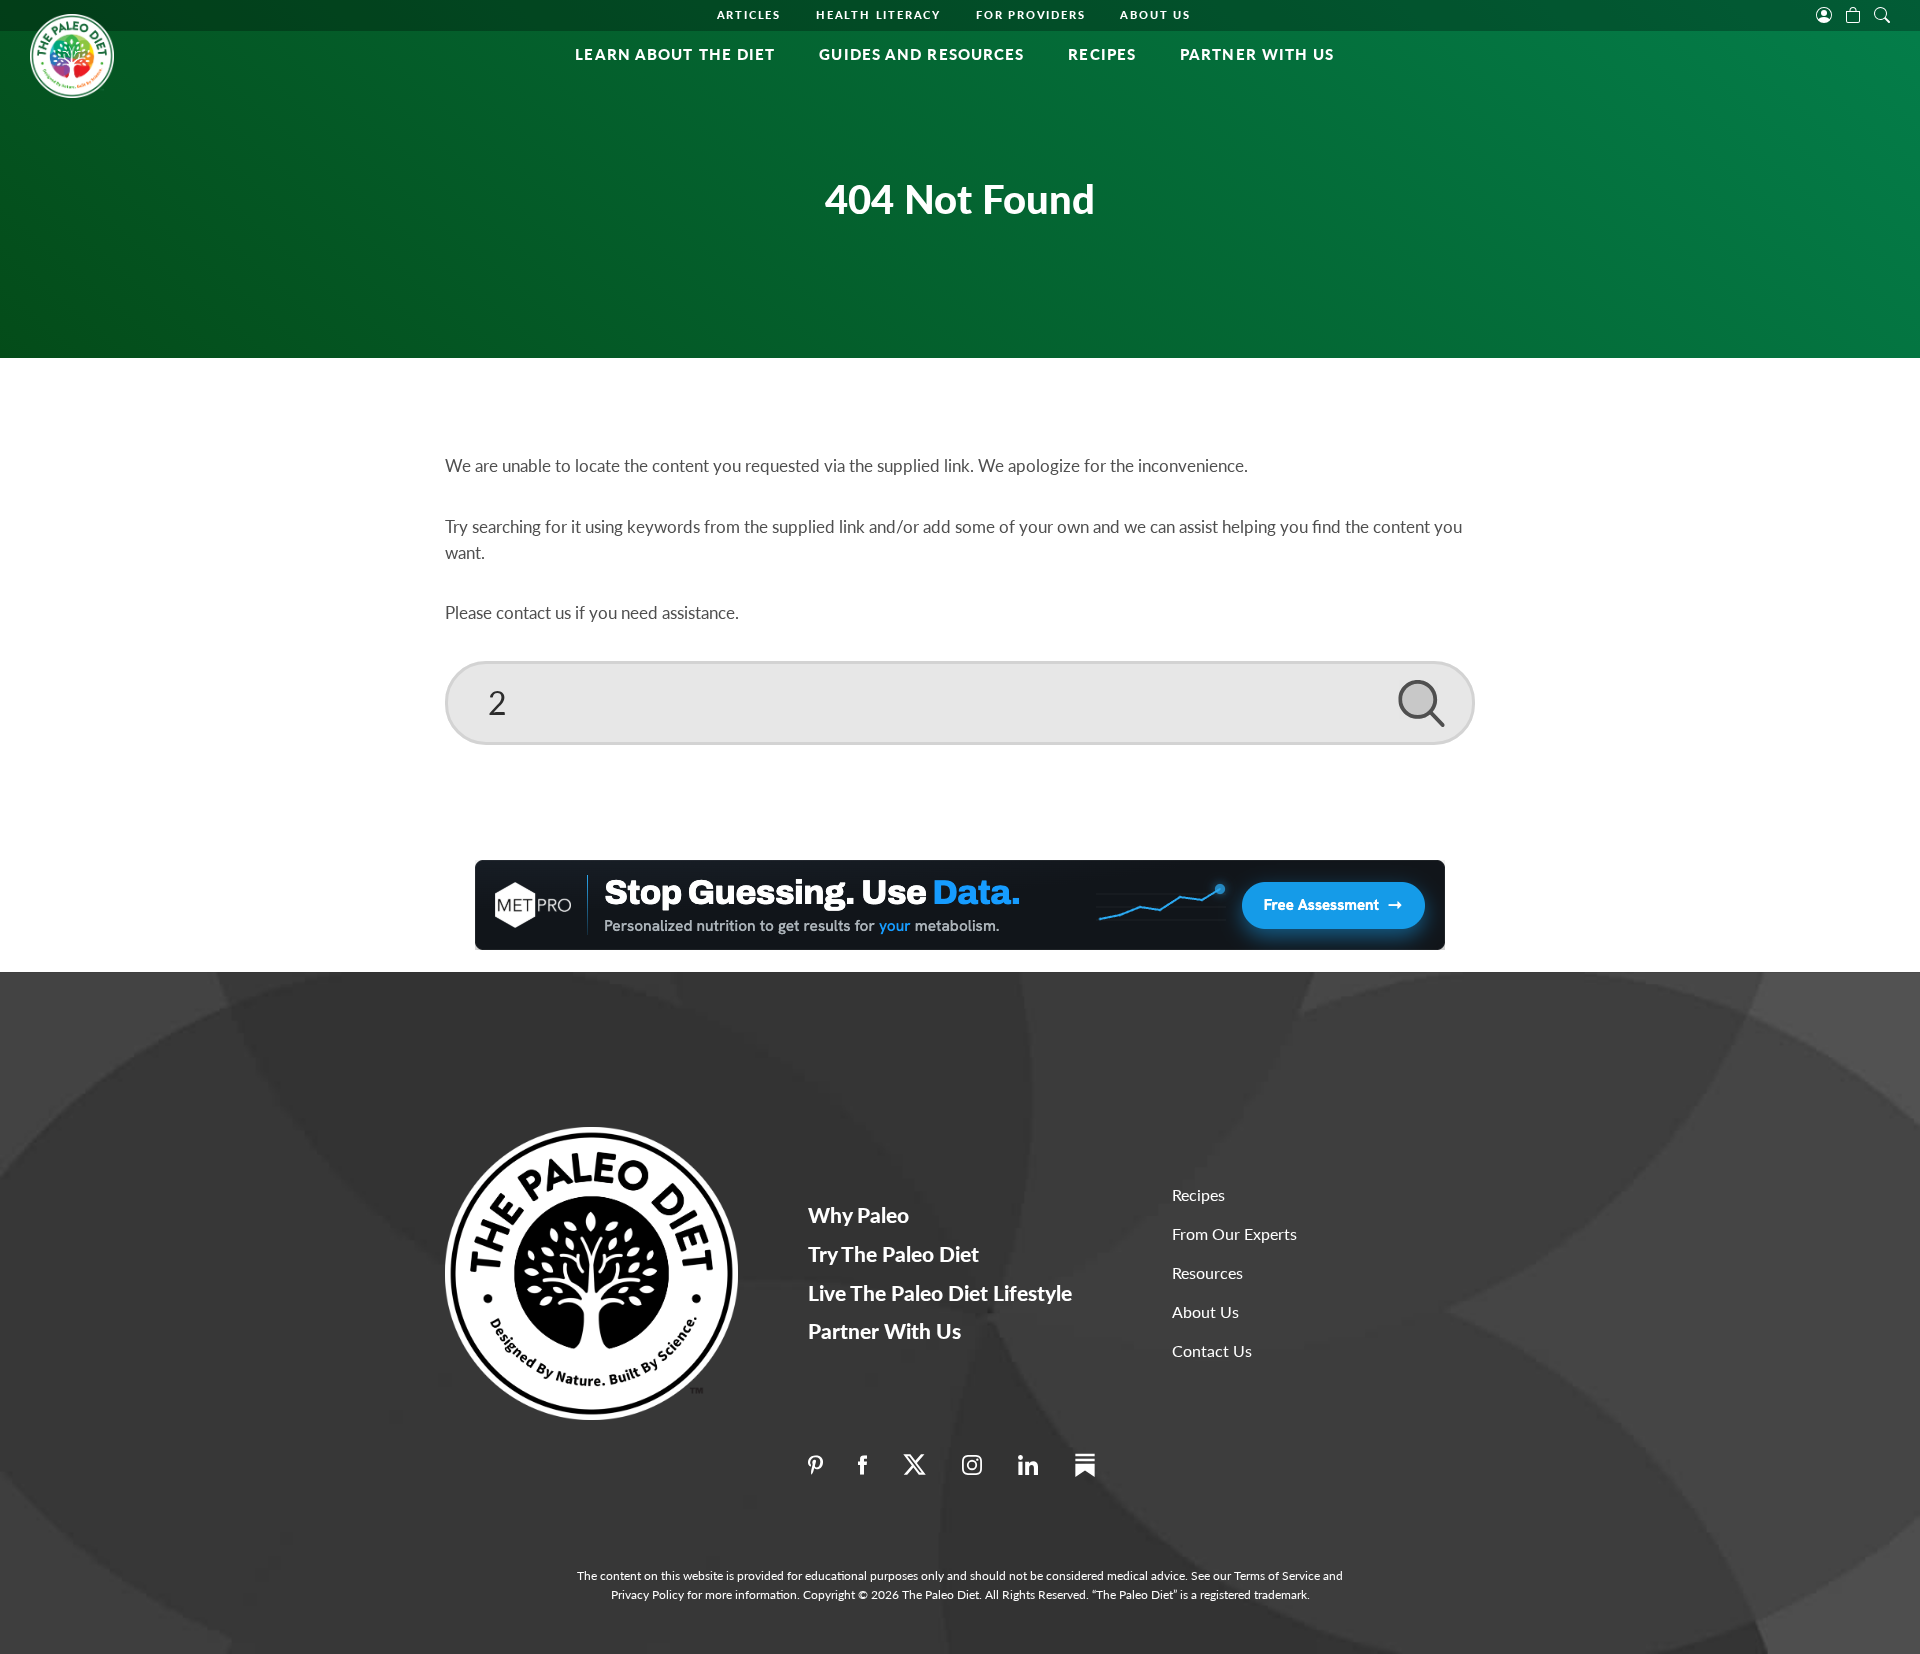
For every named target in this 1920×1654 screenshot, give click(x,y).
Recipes (1102, 54)
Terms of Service (1277, 1575)
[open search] (1882, 13)
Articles (749, 14)
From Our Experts (1234, 1233)
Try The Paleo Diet (893, 1253)
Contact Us (1212, 1350)
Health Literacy (878, 14)
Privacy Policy (647, 1594)
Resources (1207, 1272)
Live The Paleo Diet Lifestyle (940, 1292)
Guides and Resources (921, 54)
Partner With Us (1257, 54)
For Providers (1030, 14)
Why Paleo (858, 1214)
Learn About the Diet (675, 54)
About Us (1155, 14)
